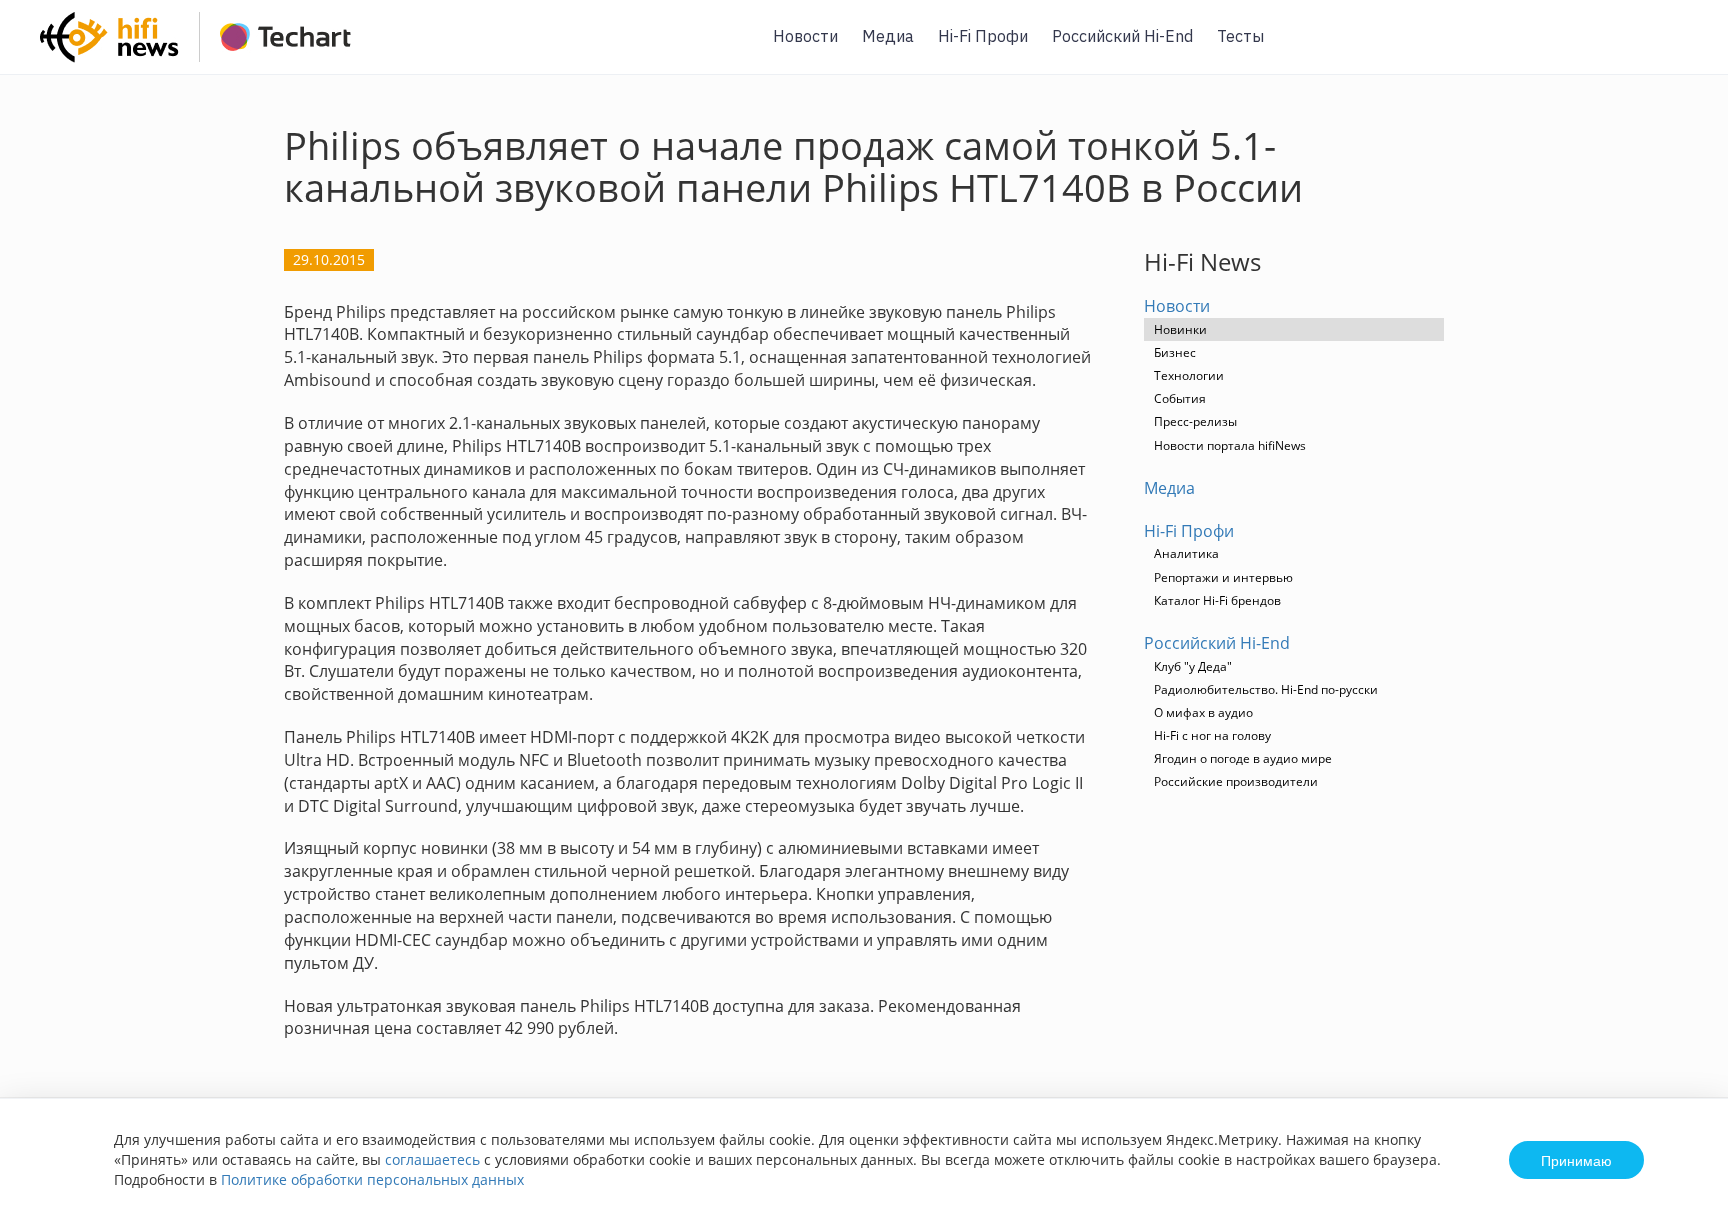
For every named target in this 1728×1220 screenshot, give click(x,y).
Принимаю (1576, 1160)
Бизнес (1175, 352)
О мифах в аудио (1203, 712)
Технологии (1189, 375)
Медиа (888, 36)
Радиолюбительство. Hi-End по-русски (1266, 689)
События (1180, 398)
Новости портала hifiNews (1230, 445)
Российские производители (1236, 781)
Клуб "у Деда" (1193, 666)
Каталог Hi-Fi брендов (1217, 600)
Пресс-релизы (1195, 421)
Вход (1682, 48)
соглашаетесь (432, 1159)
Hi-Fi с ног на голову (1212, 735)
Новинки (1180, 329)
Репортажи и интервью (1223, 577)
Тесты (1240, 36)
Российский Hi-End (1122, 36)
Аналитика (1186, 553)
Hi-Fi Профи (983, 36)
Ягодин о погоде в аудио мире (1243, 758)
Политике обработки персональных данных (372, 1179)
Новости (805, 36)
